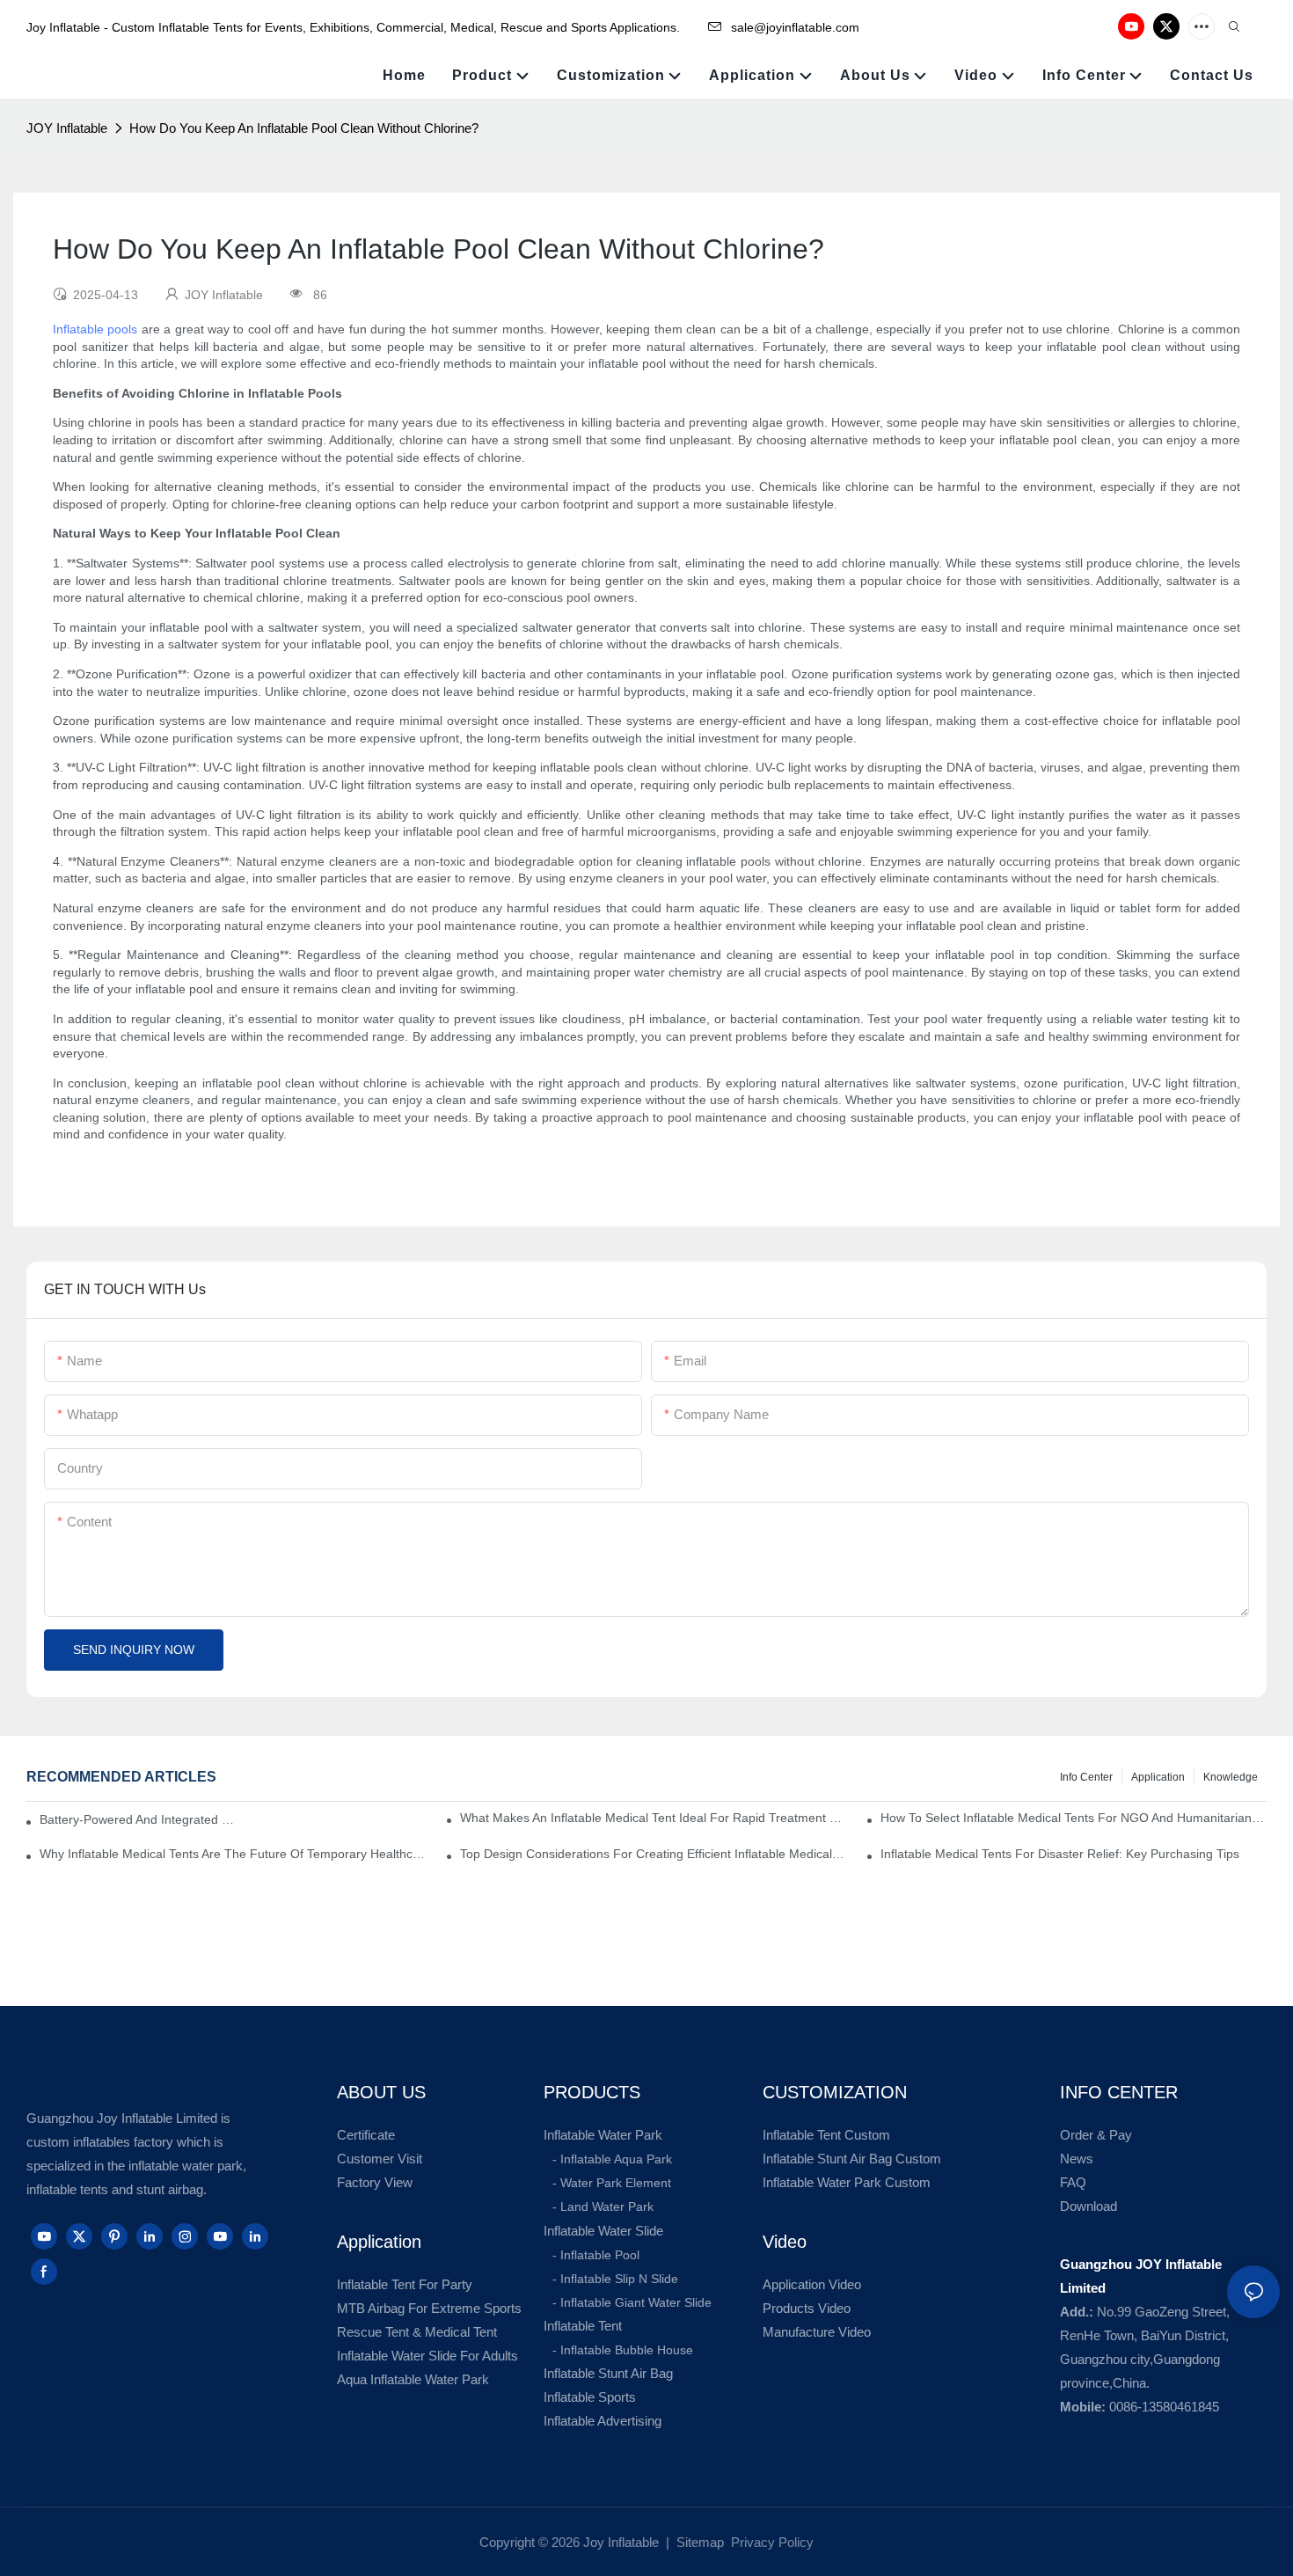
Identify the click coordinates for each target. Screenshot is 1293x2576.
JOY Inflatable (67, 128)
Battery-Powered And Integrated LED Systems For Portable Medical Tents (139, 1819)
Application (1158, 1777)
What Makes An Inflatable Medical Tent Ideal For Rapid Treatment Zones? (653, 1818)
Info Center (1086, 1777)
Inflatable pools (95, 329)
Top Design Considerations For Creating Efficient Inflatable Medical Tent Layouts (653, 1854)
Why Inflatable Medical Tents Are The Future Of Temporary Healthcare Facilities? (233, 1854)
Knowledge (1231, 1777)
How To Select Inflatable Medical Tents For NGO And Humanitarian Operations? (1074, 1818)
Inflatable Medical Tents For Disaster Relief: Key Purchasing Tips (1060, 1854)
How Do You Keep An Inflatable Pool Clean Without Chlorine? (304, 128)
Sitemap (698, 2542)
